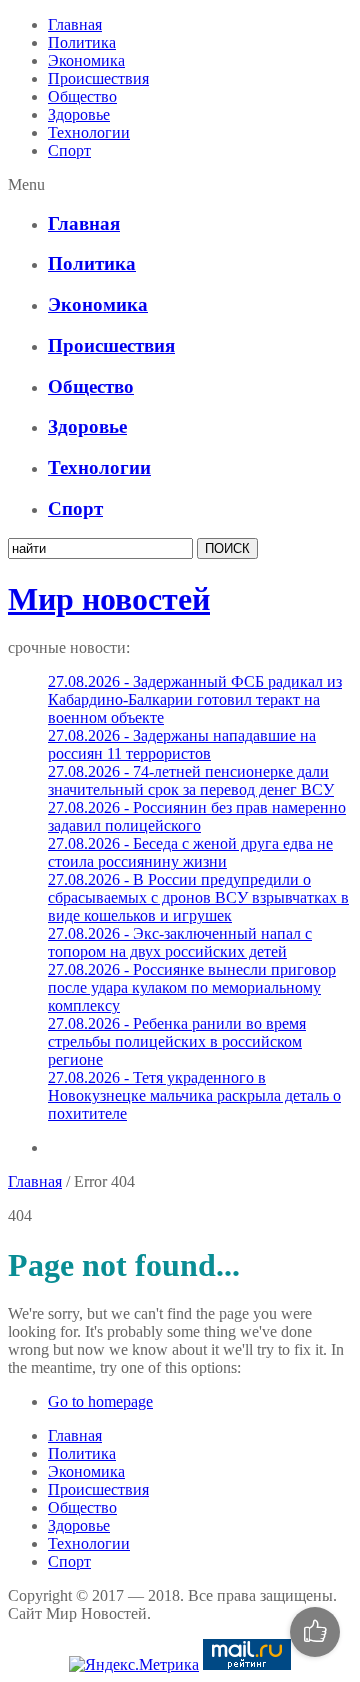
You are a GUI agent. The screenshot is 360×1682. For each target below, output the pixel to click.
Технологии (89, 132)
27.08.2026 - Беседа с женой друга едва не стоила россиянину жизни (190, 852)
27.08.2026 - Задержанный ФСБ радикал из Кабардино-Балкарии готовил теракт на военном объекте (195, 699)
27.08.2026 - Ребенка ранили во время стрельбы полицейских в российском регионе (177, 1041)
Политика (82, 42)
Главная (75, 24)
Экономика (86, 60)
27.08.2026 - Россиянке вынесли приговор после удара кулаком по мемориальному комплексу (192, 987)
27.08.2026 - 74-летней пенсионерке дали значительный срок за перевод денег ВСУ (191, 780)
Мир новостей (109, 599)
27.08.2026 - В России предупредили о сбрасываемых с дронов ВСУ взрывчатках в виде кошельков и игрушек (198, 897)
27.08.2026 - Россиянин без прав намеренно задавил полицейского (197, 816)
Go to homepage (100, 1401)
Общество (82, 96)
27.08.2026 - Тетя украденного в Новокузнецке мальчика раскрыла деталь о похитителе (194, 1095)
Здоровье (79, 114)
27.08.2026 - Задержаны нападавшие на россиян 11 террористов (182, 744)
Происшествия (98, 78)
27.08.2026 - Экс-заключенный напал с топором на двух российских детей (180, 942)
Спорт (69, 150)
